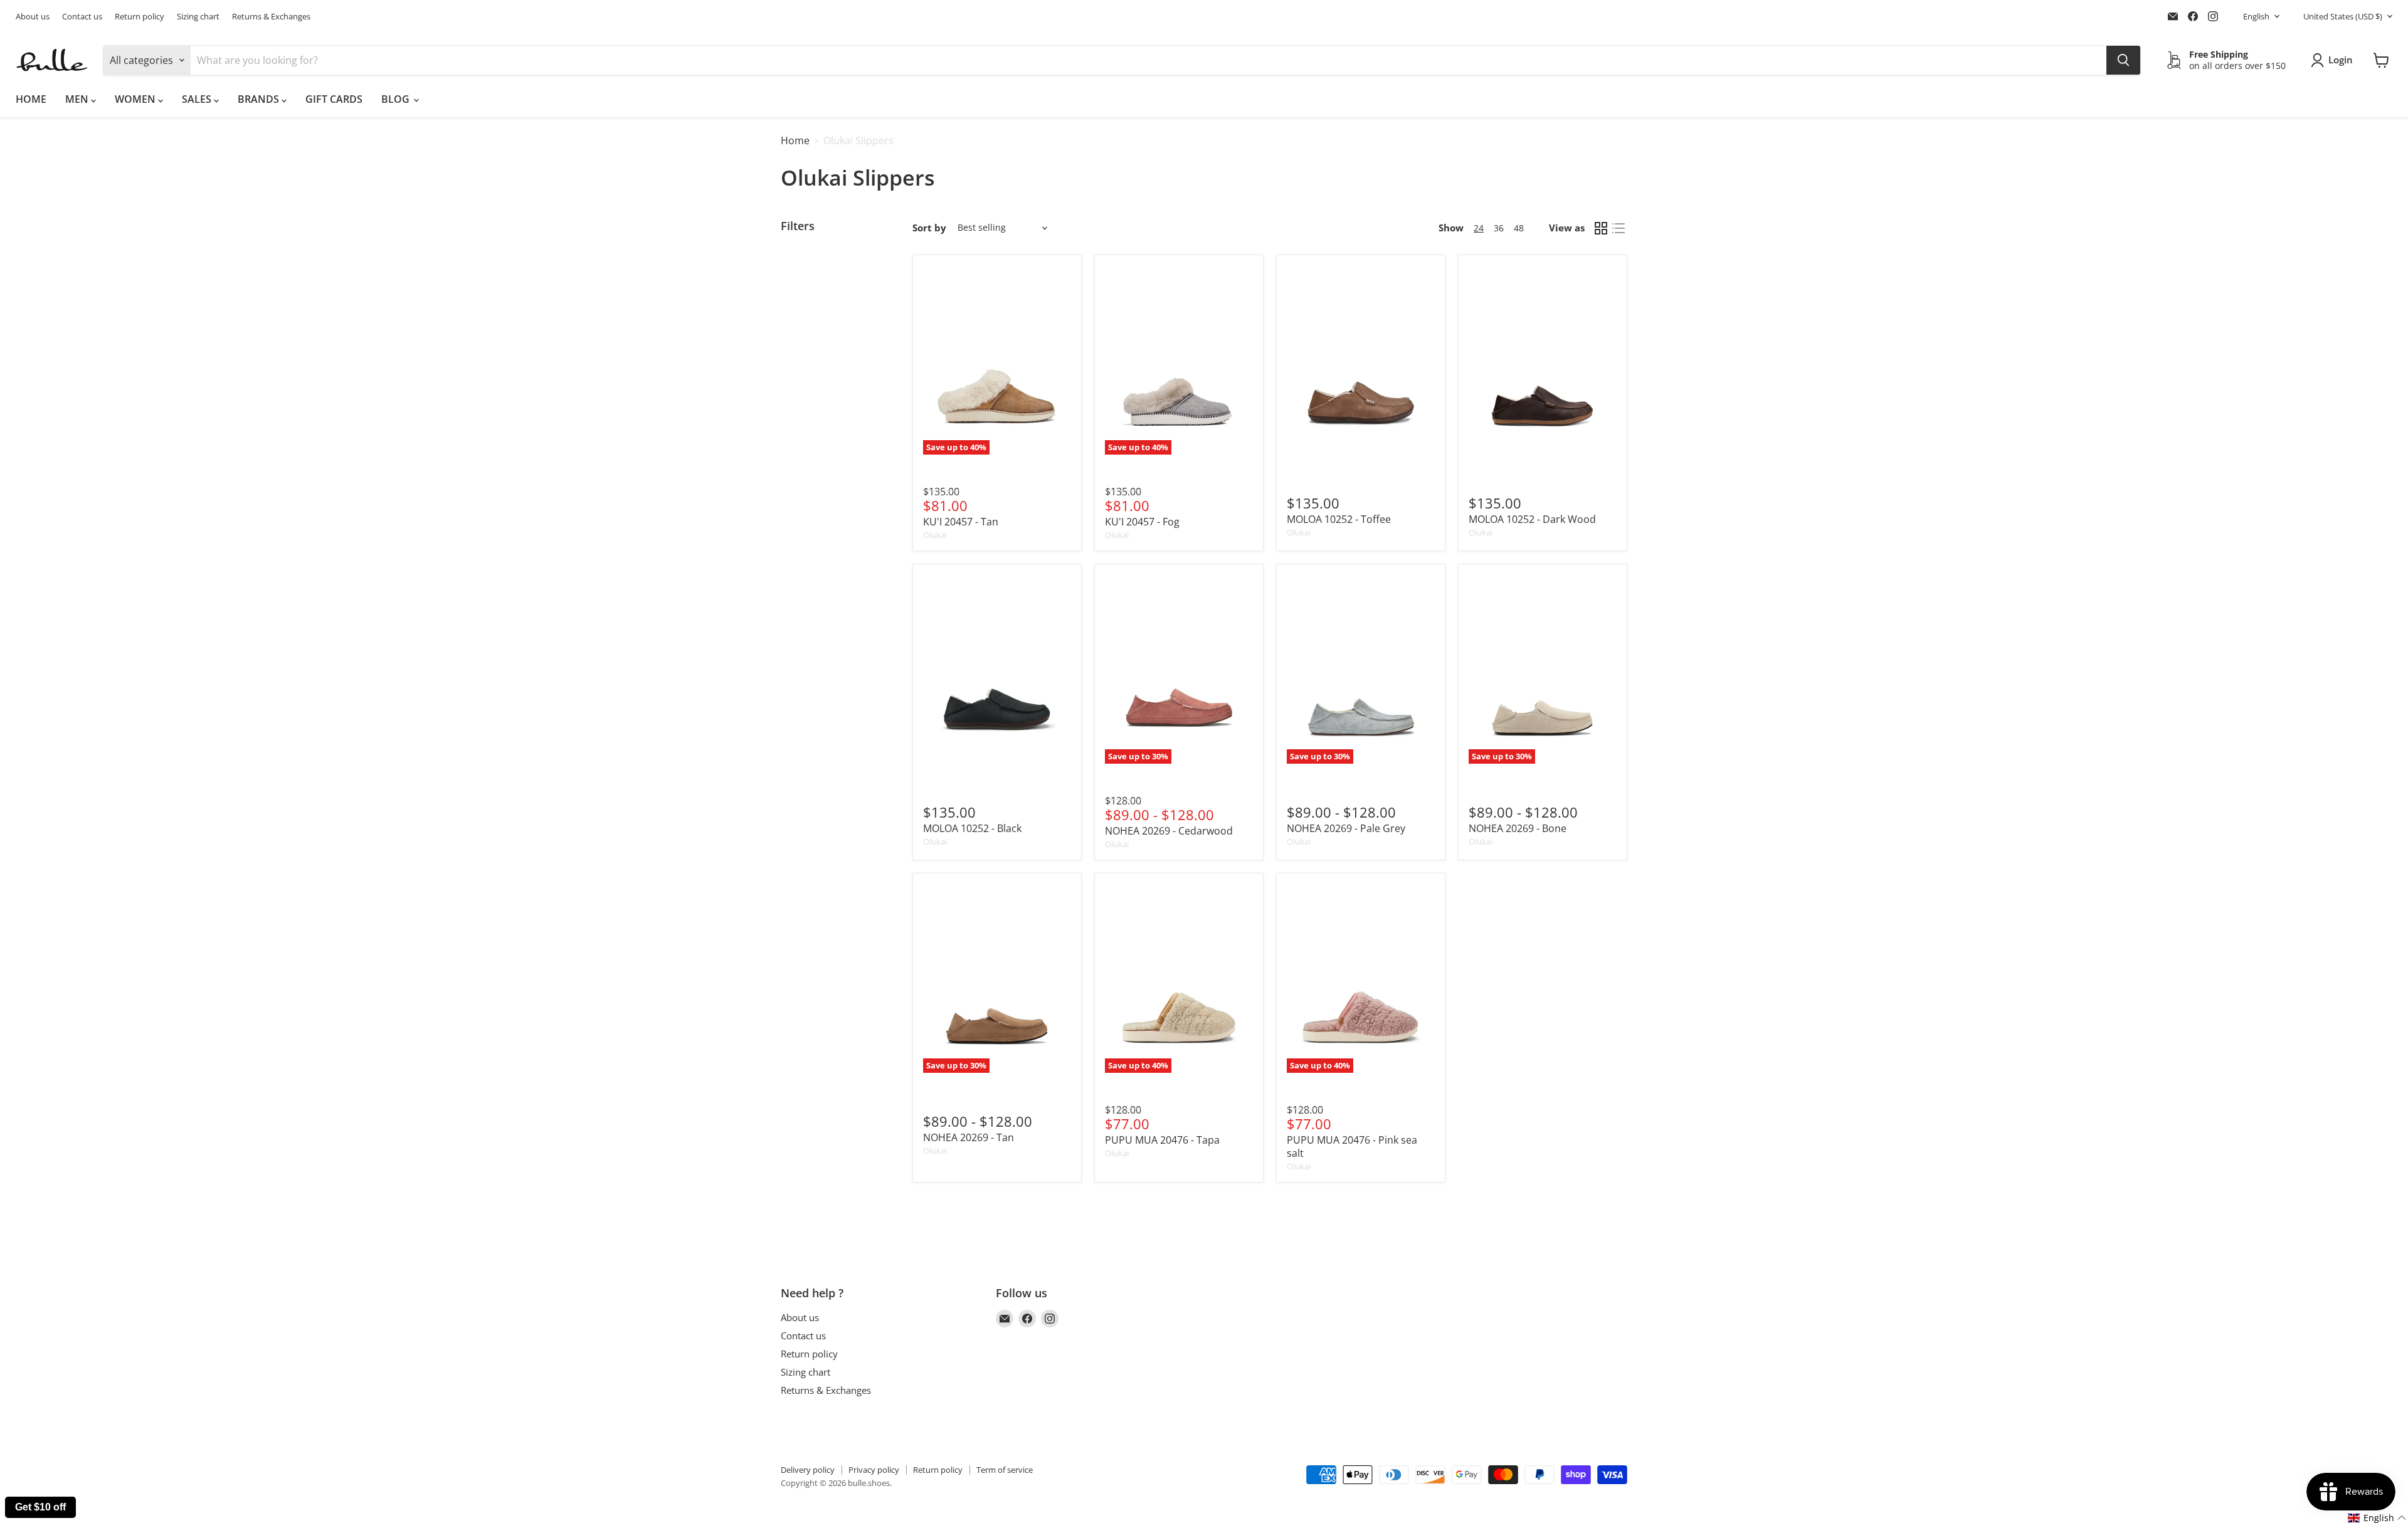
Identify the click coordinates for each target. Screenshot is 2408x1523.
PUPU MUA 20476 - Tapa (1162, 1140)
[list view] (1619, 228)
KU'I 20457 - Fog (1142, 522)
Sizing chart (198, 17)
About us (33, 17)
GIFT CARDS (334, 99)
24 (1479, 228)
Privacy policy (874, 1470)
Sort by (929, 228)
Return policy (140, 17)
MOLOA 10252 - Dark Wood (1532, 519)
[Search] (2123, 60)
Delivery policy (808, 1470)
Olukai (935, 535)
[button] (2377, 1518)
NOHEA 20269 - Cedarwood (1169, 831)
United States (2343, 16)
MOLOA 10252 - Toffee (1339, 519)
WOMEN (136, 99)
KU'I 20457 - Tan (961, 522)
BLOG (397, 99)
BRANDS (260, 99)
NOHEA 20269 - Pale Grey (1346, 828)
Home (795, 140)
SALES (198, 99)
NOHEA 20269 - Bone (1518, 828)
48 (1519, 228)
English (2256, 16)
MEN (78, 99)
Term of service (1005, 1470)
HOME (31, 99)
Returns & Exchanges (271, 17)
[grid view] (1601, 228)
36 (1499, 228)
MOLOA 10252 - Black (972, 828)
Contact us (82, 17)
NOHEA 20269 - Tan (969, 1137)
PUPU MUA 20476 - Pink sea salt (1352, 1146)
